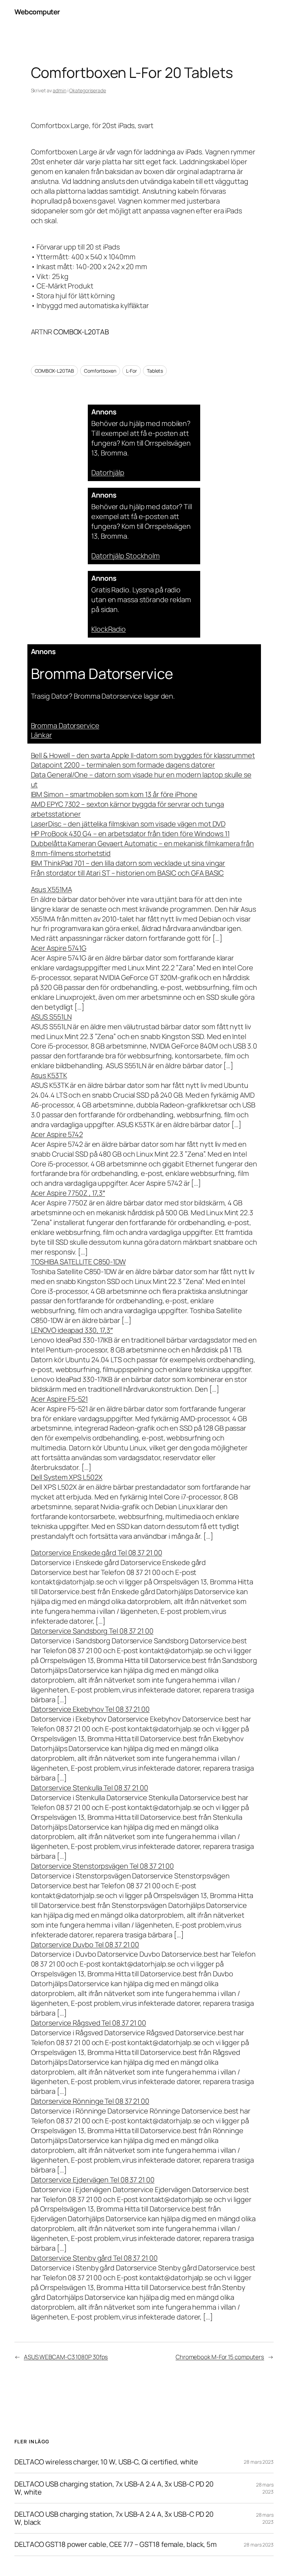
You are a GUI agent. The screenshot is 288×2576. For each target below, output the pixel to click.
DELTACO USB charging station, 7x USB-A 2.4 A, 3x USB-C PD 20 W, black (114, 2518)
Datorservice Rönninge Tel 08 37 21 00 (90, 2101)
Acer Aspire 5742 (57, 1134)
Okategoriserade (88, 90)
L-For (132, 371)
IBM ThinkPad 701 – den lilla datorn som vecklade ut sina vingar (128, 863)
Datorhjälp (108, 472)
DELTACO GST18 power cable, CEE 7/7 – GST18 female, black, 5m (116, 2544)
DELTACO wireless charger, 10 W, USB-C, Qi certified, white (106, 2462)
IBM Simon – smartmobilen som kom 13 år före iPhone (114, 794)
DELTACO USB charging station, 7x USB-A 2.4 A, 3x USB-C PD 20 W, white (114, 2488)
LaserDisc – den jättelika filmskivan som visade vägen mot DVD (128, 824)
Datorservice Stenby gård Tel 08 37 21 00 (94, 2258)
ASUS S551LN (51, 1017)
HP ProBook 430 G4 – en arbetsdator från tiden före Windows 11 (130, 834)
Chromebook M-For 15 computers (220, 2357)
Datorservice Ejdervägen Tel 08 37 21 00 (93, 2180)
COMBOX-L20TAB (55, 371)
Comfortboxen (100, 371)
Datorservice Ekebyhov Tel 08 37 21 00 (90, 1709)
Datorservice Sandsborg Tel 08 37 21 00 (92, 1631)
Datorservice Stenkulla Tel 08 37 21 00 (90, 1788)
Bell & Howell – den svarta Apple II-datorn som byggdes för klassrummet (143, 755)
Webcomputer (37, 12)
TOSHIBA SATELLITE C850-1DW (78, 1262)
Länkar (41, 735)
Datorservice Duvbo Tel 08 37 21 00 (85, 1945)
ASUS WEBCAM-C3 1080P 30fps (66, 2357)
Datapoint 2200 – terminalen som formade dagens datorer (123, 765)
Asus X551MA (51, 889)
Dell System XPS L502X (67, 1477)
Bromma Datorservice (65, 725)
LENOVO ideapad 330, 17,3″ (72, 1330)
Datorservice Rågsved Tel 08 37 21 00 (89, 2023)
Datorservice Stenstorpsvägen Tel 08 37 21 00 (103, 1866)
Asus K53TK (49, 1075)
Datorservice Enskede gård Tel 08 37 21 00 (97, 1553)
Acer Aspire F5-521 (59, 1399)
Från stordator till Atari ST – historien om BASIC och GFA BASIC (127, 873)
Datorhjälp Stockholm (126, 556)
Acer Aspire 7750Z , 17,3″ (68, 1193)
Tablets (155, 371)
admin (60, 90)
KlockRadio (109, 629)
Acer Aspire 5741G (59, 948)
